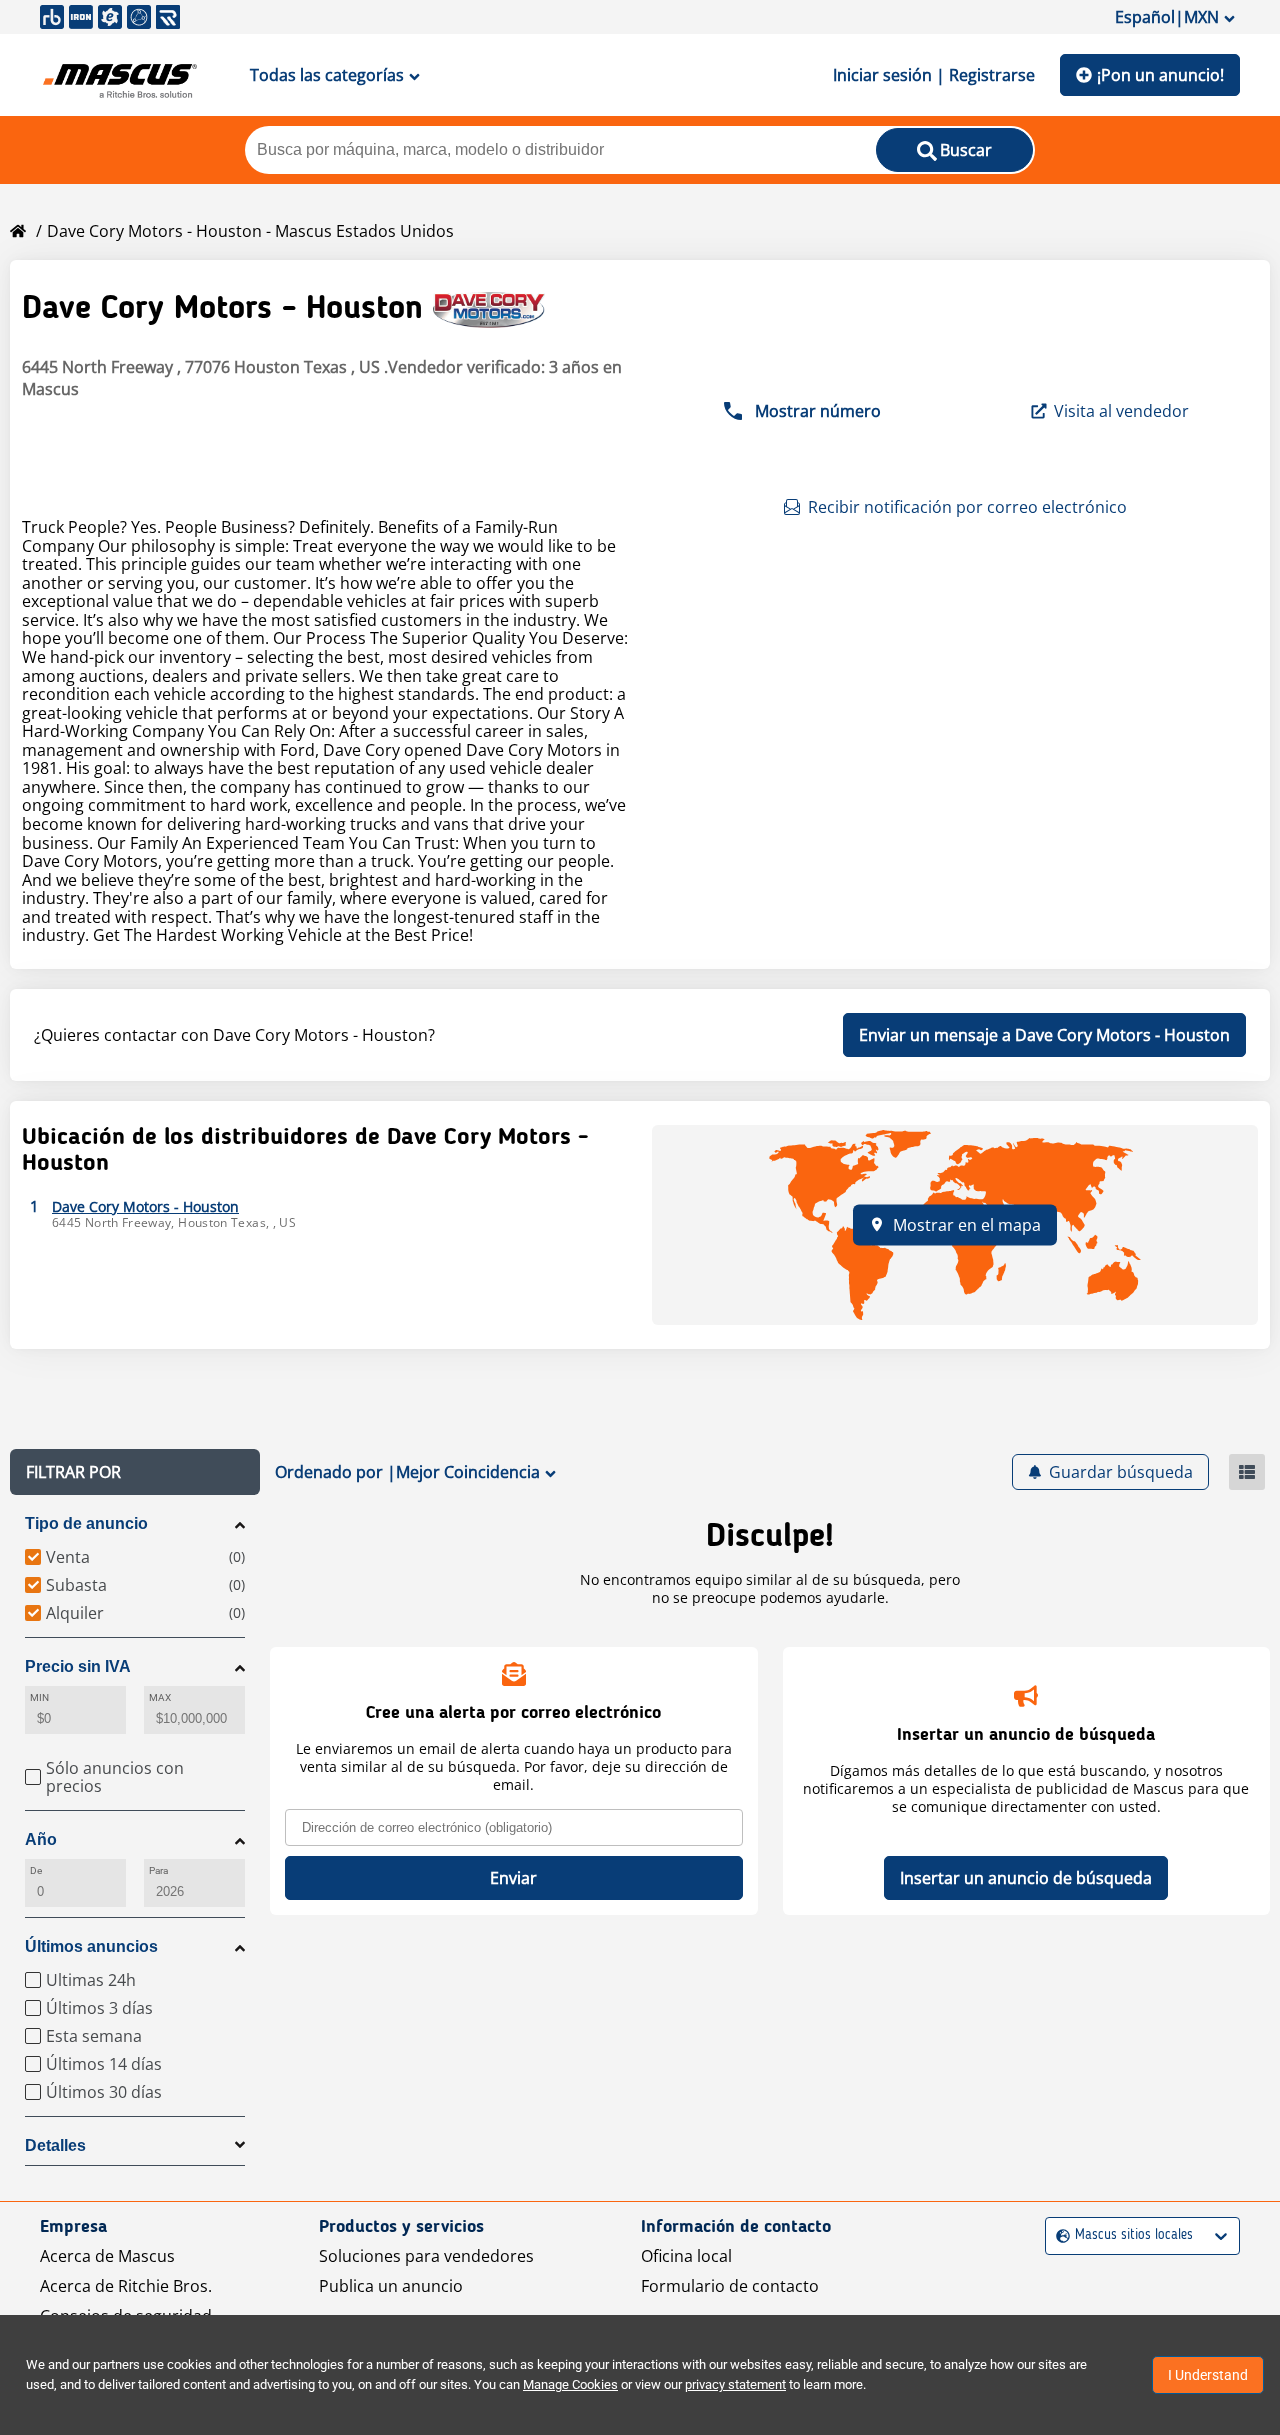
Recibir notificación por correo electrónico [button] (967, 507)
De (36, 1870)
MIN (39, 1697)
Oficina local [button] (686, 2256)
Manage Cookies (570, 2384)
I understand (1208, 2375)
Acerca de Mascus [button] (107, 2256)
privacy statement (735, 2384)
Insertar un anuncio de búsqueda (1026, 1878)
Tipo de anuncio (86, 1523)
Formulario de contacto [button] (730, 2286)
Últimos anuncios (91, 1946)
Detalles (55, 2145)
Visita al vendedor (1121, 411)
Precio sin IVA (78, 1666)
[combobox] (1058, 2235)
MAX (160, 1697)
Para (158, 1870)
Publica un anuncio (391, 2286)
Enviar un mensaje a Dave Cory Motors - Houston (1044, 1035)
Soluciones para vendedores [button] (426, 2256)
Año (41, 1839)
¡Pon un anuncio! (1160, 75)
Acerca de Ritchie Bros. (126, 2286)
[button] (135, 1472)
